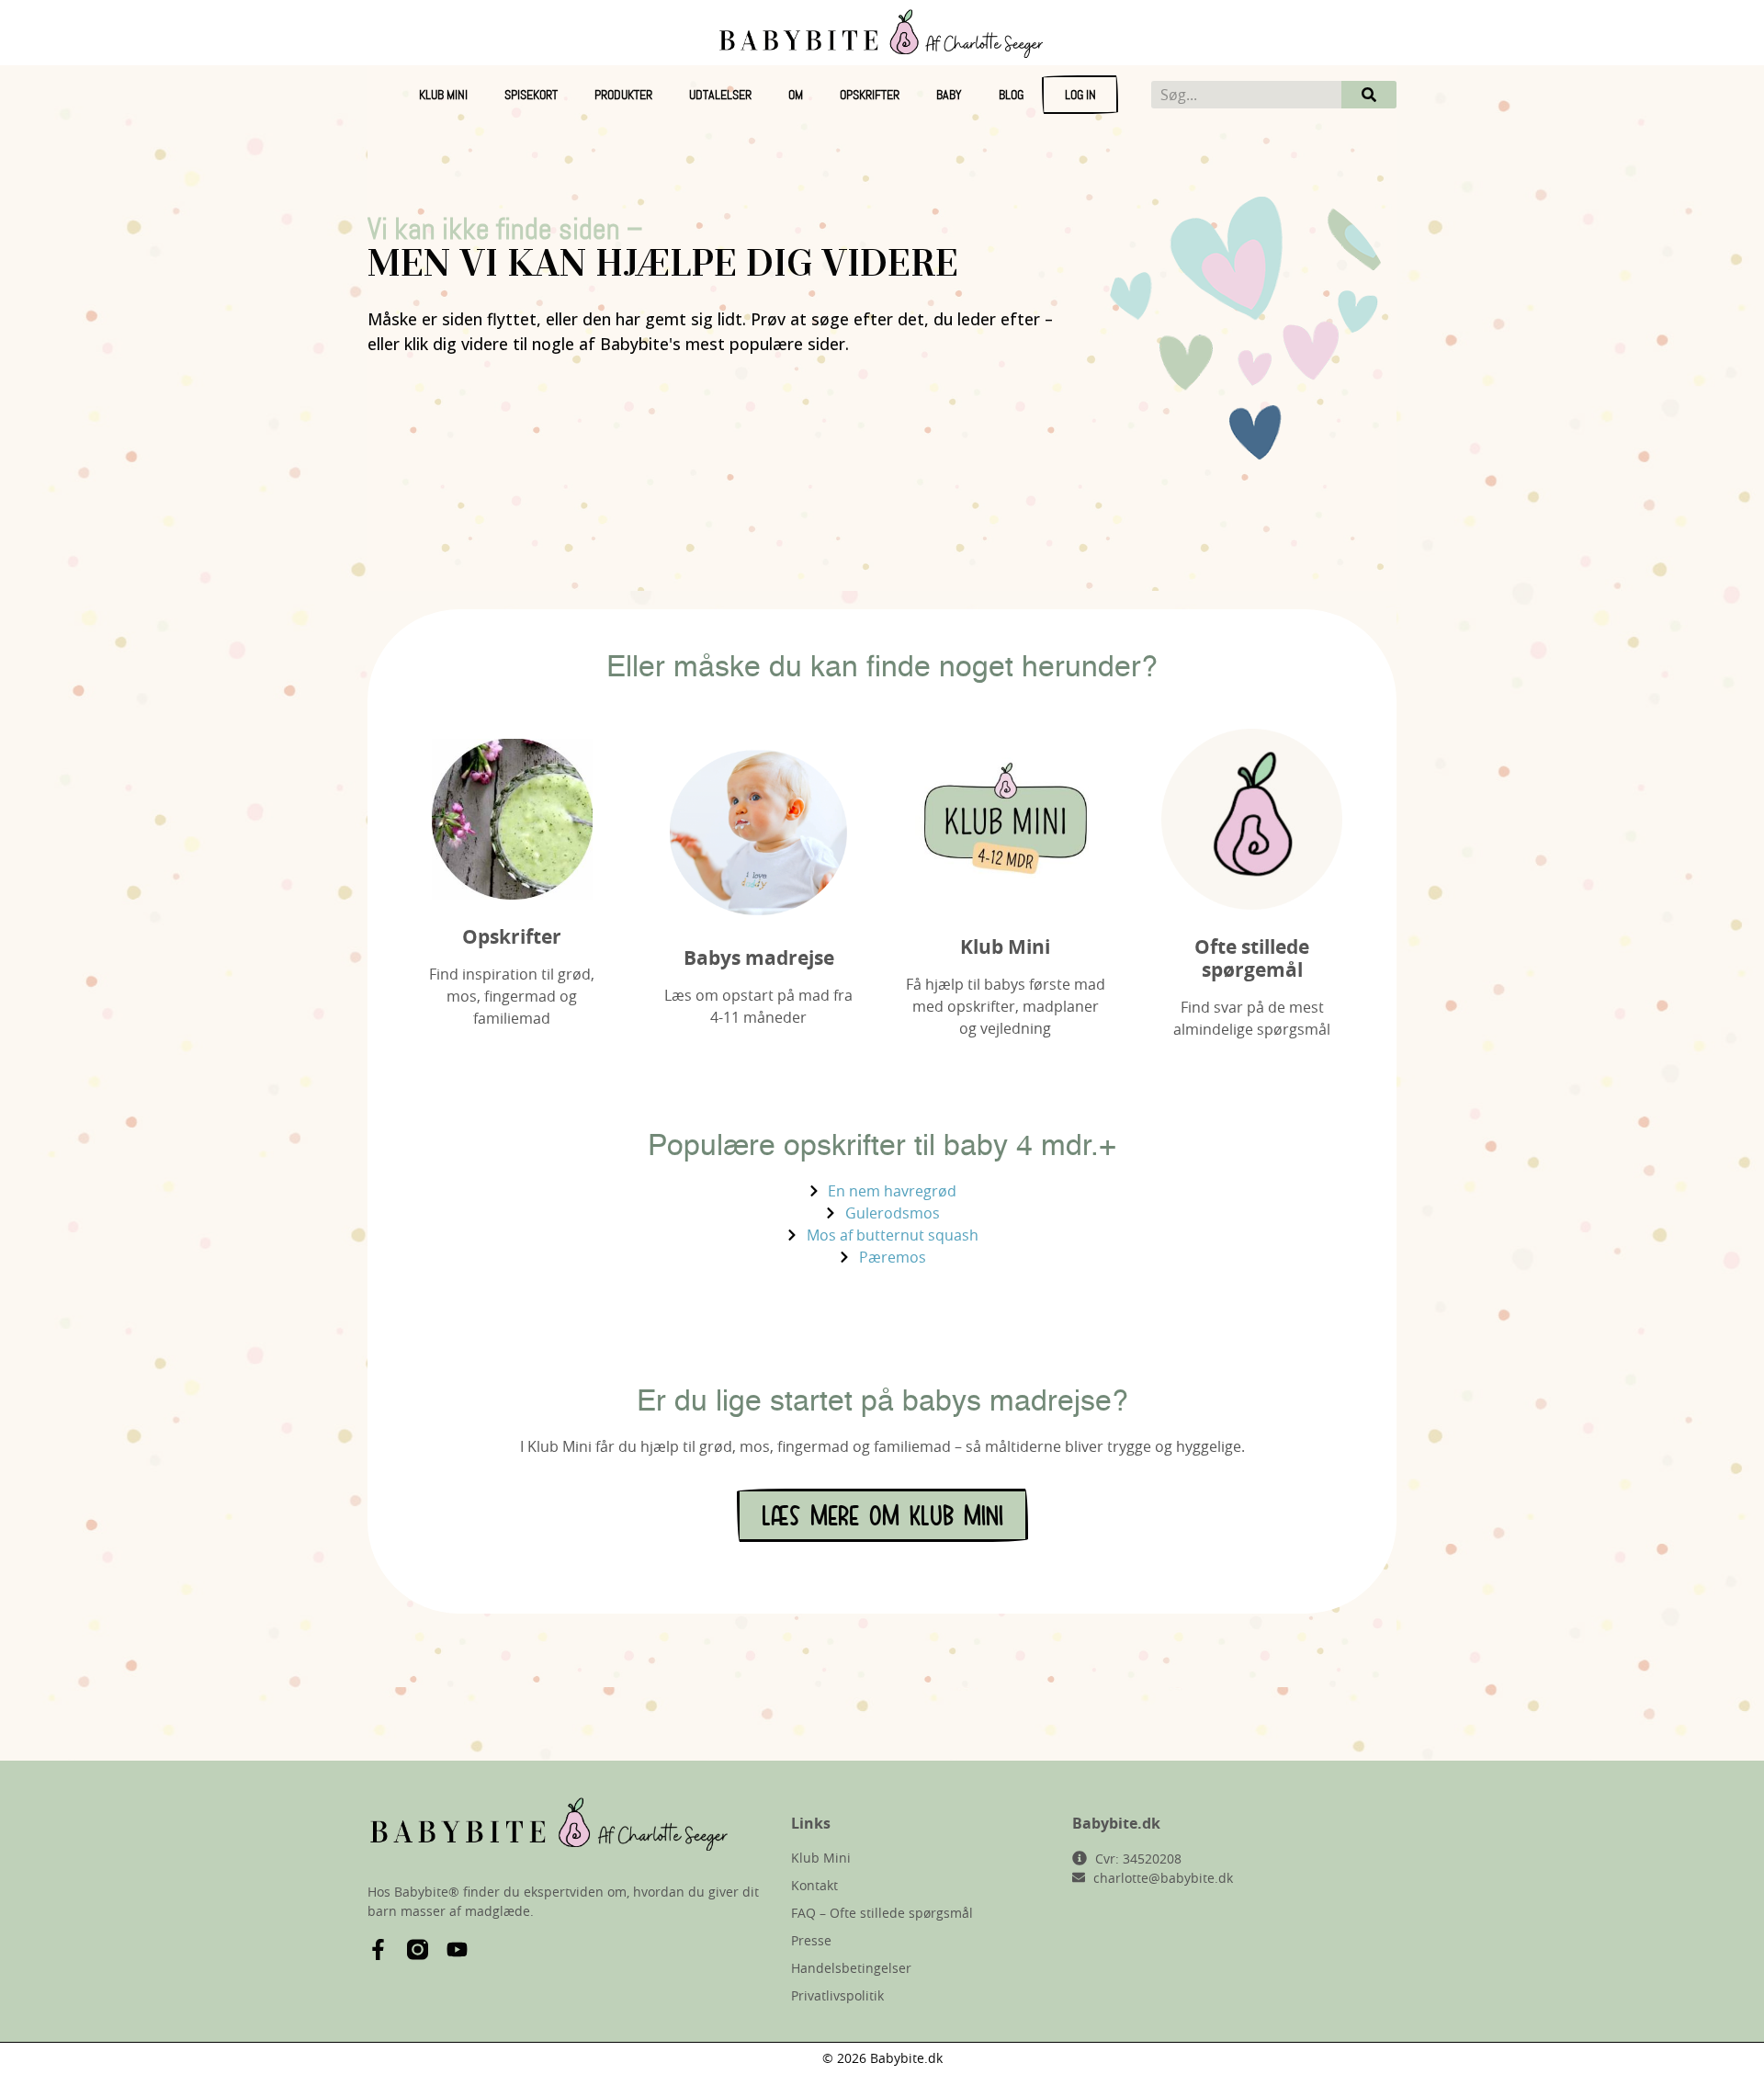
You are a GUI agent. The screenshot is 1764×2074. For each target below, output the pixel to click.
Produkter (623, 95)
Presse (811, 1940)
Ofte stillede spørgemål (1252, 958)
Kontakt (814, 1885)
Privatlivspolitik (837, 1995)
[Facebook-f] (378, 1949)
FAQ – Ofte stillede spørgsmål (882, 1913)
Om (796, 95)
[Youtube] (457, 1949)
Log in (1080, 95)
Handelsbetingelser (851, 1968)
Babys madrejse (759, 958)
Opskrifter (870, 95)
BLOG (1011, 95)
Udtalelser (720, 95)
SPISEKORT (531, 95)
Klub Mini (443, 95)
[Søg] (1369, 95)
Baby (949, 95)
